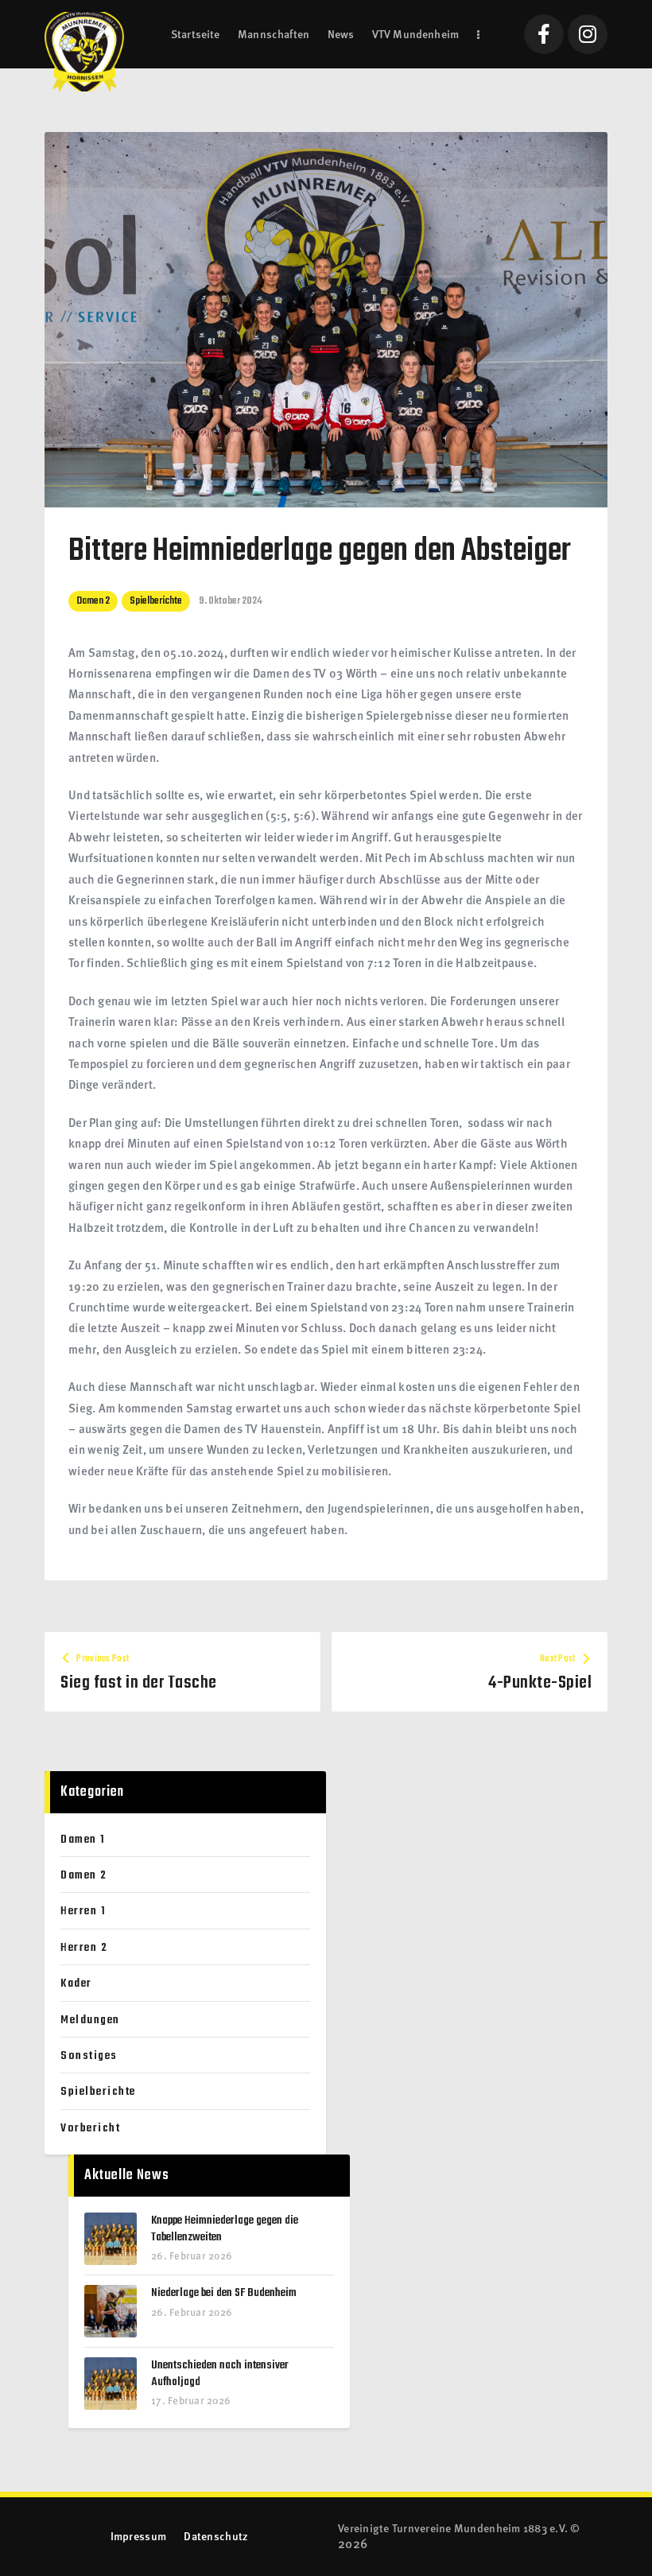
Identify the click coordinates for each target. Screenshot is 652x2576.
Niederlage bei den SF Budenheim (224, 2293)
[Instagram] (588, 34)
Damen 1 (83, 1840)
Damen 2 (93, 601)
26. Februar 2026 (192, 2255)
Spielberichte (156, 601)
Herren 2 (84, 1948)
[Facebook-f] (544, 34)
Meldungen (90, 2020)
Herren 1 (83, 1911)
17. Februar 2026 (191, 2400)
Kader (76, 1983)
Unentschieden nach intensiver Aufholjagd (220, 2374)
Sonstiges (89, 2056)
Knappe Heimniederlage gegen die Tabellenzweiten (225, 2229)
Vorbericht (90, 2128)
